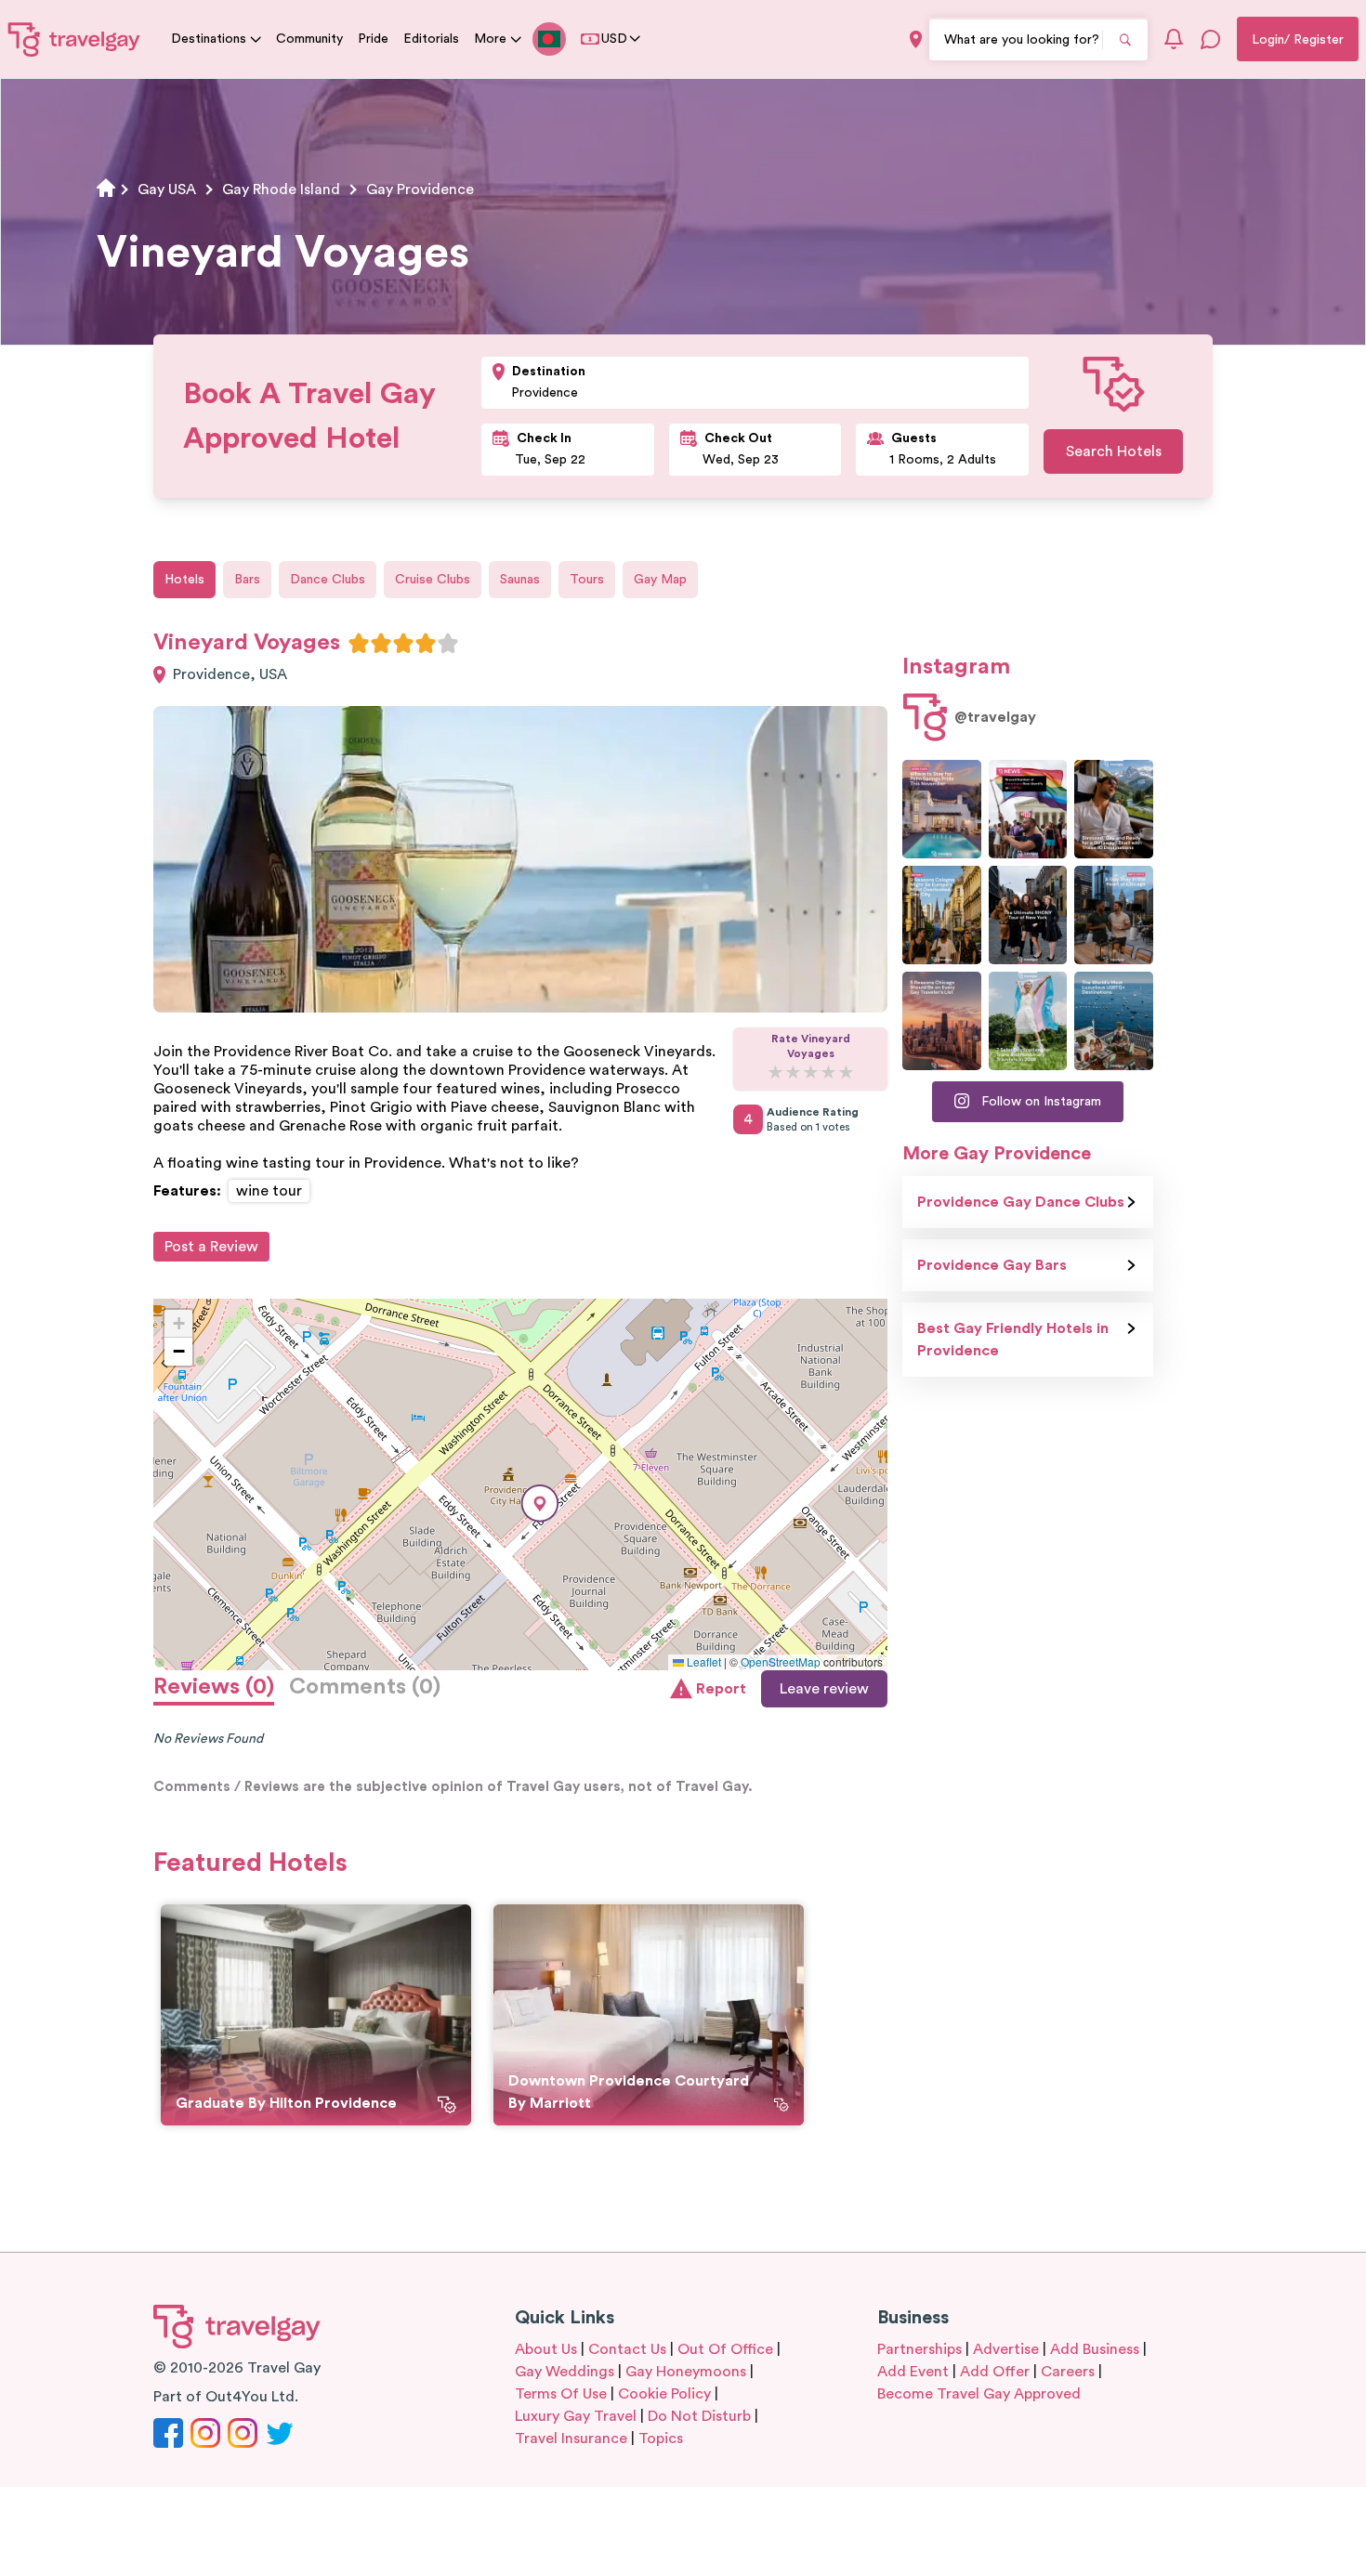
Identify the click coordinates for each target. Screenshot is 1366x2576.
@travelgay (995, 717)
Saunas (520, 580)
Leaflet (703, 1661)
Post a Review (211, 1247)
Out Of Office (725, 2349)
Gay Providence (420, 190)
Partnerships (919, 2349)
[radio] (359, 643)
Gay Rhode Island (281, 190)
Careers (1068, 2372)
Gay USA (167, 190)
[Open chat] (1211, 39)
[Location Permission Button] (916, 39)
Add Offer (995, 2372)
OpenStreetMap (781, 1661)
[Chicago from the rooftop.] (1114, 915)
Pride (373, 39)
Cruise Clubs (433, 580)
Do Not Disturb (699, 2416)
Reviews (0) (214, 1687)
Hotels (184, 580)
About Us (546, 2349)
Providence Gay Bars (992, 1265)
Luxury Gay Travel (576, 2416)
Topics (661, 2439)
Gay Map (660, 580)
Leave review (824, 1689)
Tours (587, 580)
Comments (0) (365, 1687)
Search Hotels (1114, 451)
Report (721, 1689)
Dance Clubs (328, 580)
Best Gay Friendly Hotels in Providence (1013, 1340)
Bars (247, 580)
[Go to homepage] (74, 39)
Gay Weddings (565, 2372)
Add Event (913, 2372)
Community (309, 39)
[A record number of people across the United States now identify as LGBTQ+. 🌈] (1028, 809)
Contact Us (627, 2349)
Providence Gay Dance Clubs (1021, 1202)
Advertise (1006, 2349)
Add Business (1095, 2349)
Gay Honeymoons (686, 2372)
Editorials (431, 39)
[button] (540, 1504)
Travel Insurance (571, 2439)
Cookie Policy (664, 2394)
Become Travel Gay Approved (979, 2394)
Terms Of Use (561, 2394)
